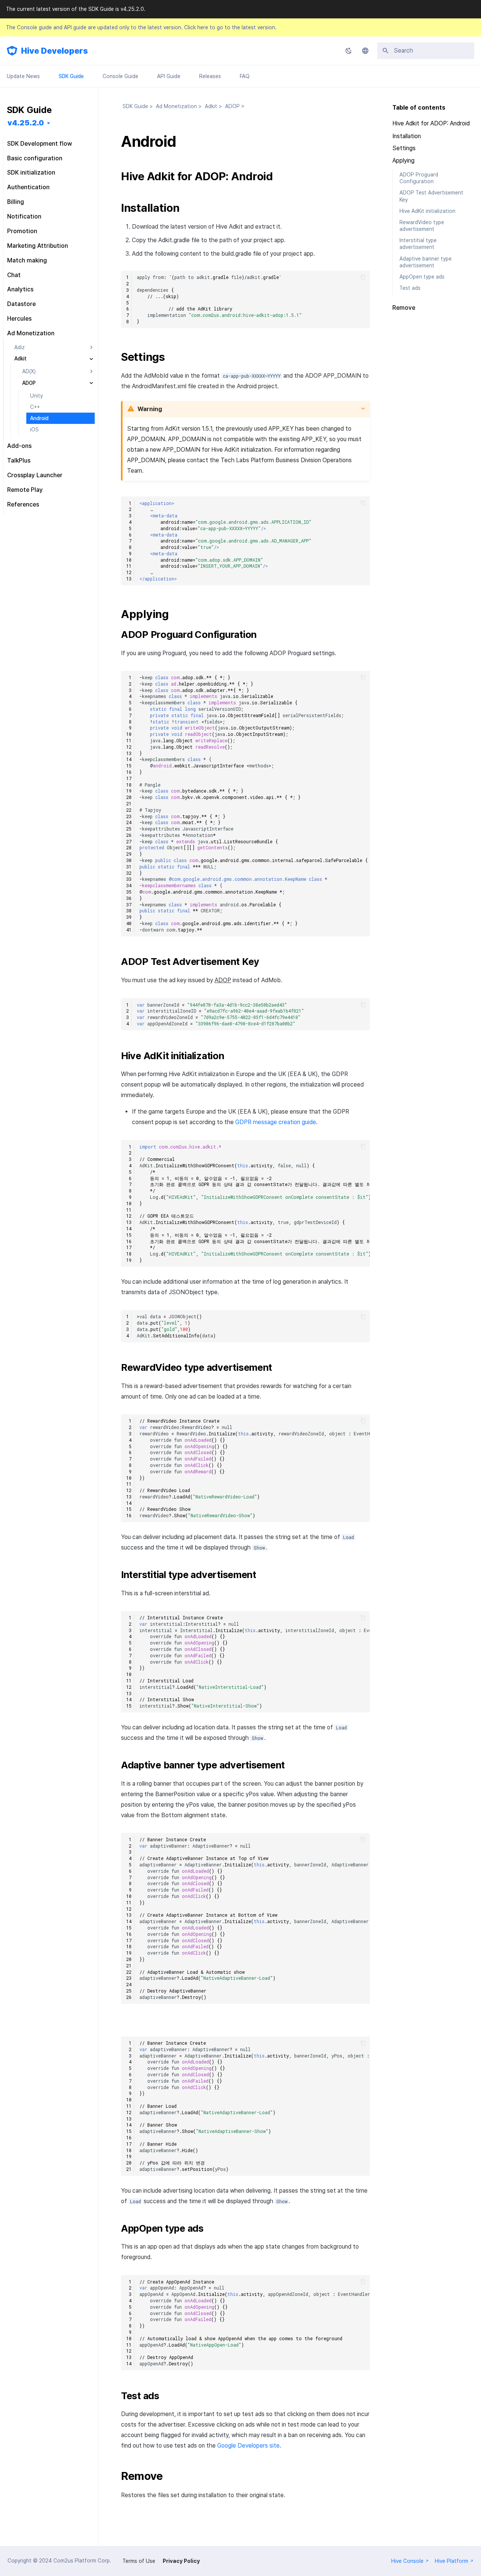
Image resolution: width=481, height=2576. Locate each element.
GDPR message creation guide (276, 1122)
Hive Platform (452, 2561)
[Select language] (365, 51)
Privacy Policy (181, 2561)
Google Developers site (248, 2446)
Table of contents (419, 108)
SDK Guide (71, 76)
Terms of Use (139, 2561)
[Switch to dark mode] (349, 51)
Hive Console (407, 2561)
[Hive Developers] (12, 51)
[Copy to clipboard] (363, 277)
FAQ (245, 76)
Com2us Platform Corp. (82, 2561)
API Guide (169, 76)
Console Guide (120, 76)
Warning (150, 409)
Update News (23, 76)
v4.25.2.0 (26, 123)
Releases (210, 76)
